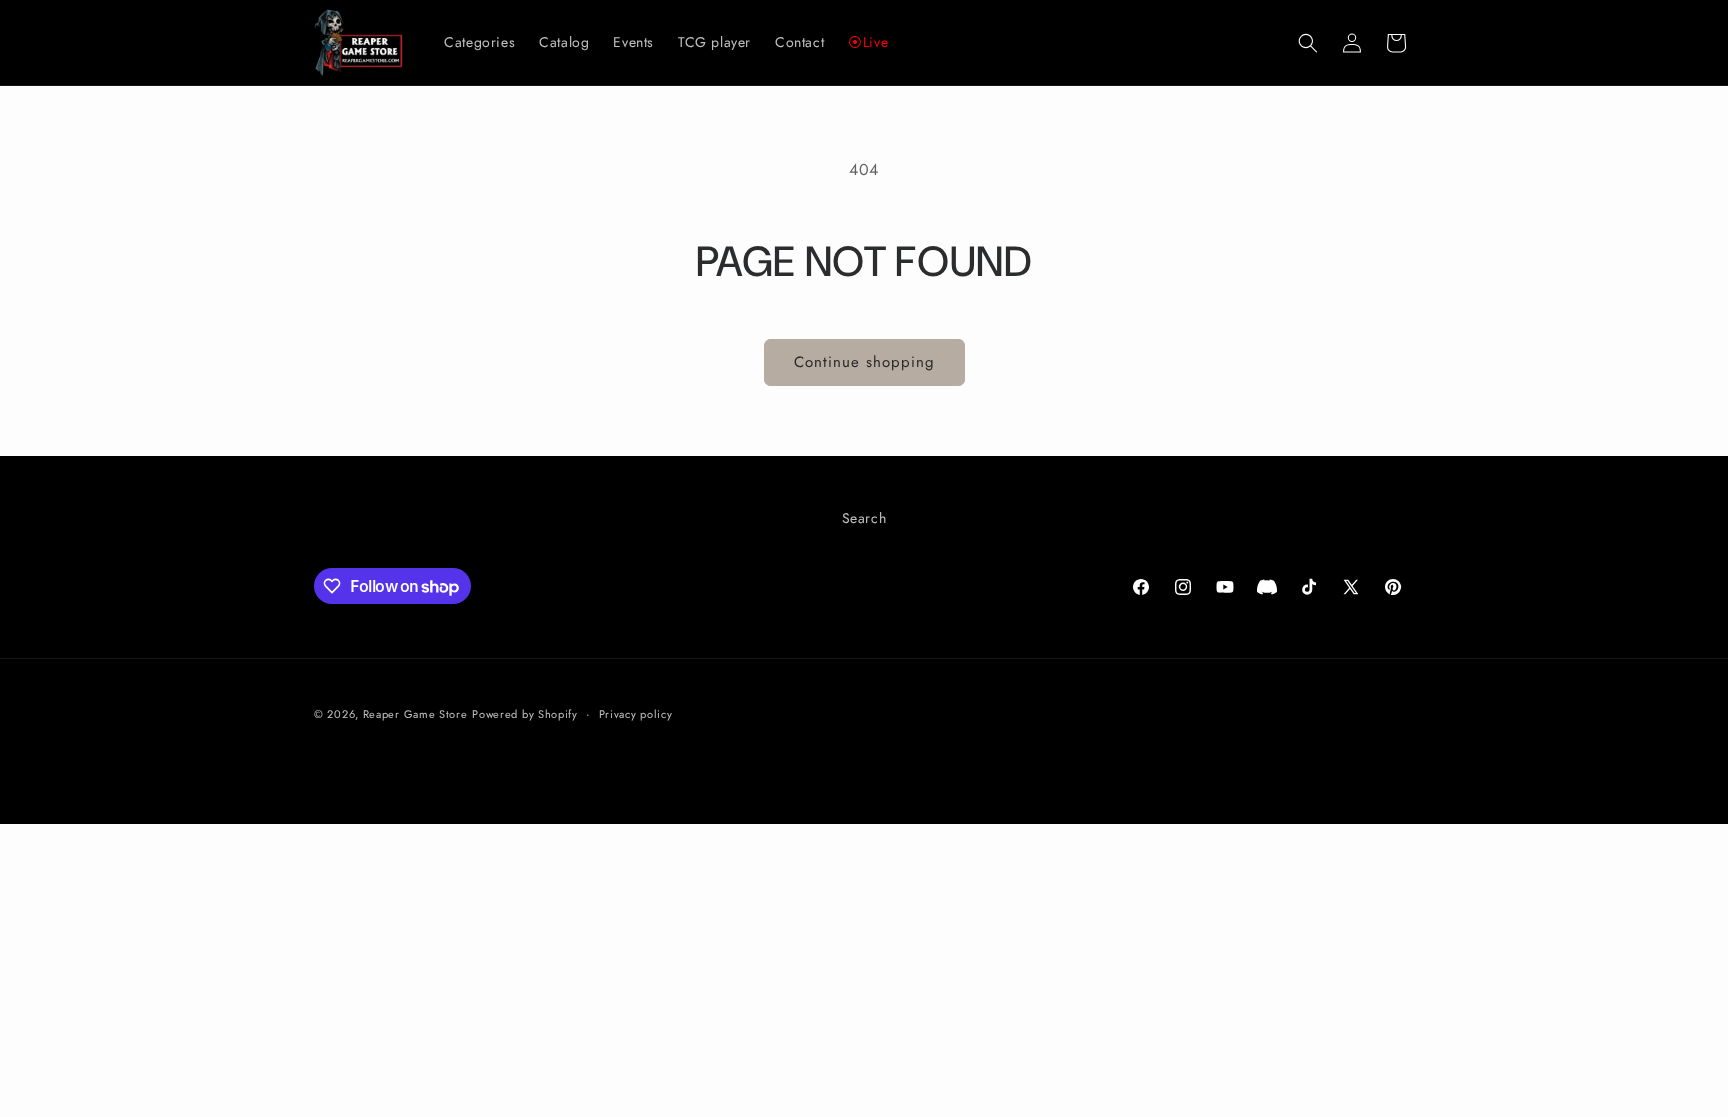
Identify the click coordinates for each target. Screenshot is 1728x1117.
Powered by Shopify (525, 714)
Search (864, 518)
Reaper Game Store (415, 714)
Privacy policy (636, 714)
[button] (1308, 43)
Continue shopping (864, 362)
